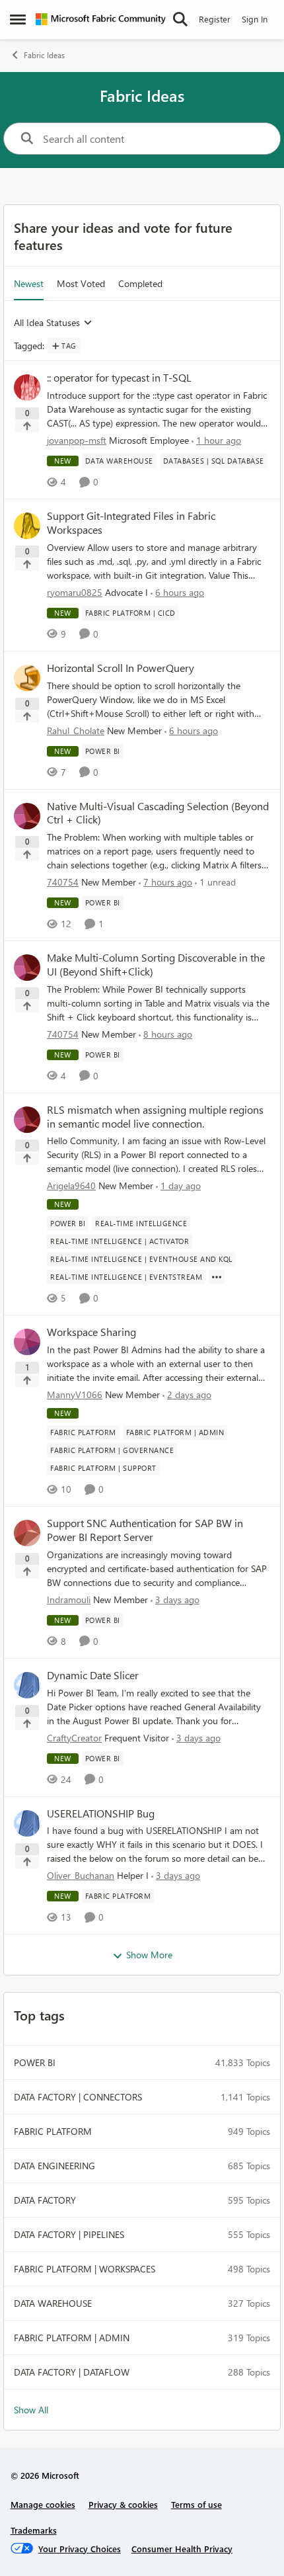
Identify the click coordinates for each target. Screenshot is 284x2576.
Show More (149, 1955)
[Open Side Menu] (18, 19)
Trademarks (34, 2530)
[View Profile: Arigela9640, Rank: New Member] (27, 1120)
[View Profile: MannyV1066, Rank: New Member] (27, 1342)
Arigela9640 (71, 1185)
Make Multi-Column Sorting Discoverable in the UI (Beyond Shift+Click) (156, 965)
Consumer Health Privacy (182, 2549)
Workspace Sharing (91, 1332)
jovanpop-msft (77, 440)
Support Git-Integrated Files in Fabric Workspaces (131, 523)
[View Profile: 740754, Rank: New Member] (27, 816)
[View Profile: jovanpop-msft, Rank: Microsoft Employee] (27, 388)
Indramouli (69, 1600)
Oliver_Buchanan (81, 1875)
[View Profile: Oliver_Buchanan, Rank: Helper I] (27, 1823)
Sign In (255, 19)
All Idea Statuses (47, 323)
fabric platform (53, 2131)
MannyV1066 (75, 1394)
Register (215, 19)
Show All (31, 2410)
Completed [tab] (140, 283)
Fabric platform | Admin (72, 2338)
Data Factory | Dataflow (72, 2372)
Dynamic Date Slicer (93, 1675)
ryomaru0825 (75, 592)
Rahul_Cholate (76, 730)
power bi (35, 2062)
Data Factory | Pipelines (69, 2234)
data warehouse (53, 2303)
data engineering (54, 2166)
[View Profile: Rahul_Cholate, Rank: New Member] (27, 678)
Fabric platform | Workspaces (85, 2269)
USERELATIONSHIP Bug (101, 1813)
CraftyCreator (74, 1738)
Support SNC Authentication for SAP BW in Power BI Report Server (145, 1530)
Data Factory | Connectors (78, 2097)
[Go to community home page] (101, 19)
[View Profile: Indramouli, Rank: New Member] (27, 1533)
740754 (63, 882)
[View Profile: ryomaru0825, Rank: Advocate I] (27, 526)
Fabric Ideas (44, 55)
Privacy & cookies (123, 2504)
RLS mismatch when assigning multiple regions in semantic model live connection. (155, 1117)
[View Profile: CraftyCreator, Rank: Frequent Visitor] (27, 1685)
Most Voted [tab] (81, 283)
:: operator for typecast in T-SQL (119, 378)
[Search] (180, 19)
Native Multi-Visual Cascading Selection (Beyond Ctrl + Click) (158, 813)
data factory (45, 2200)
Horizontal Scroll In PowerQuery (121, 668)
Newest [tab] (29, 283)
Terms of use (196, 2504)
